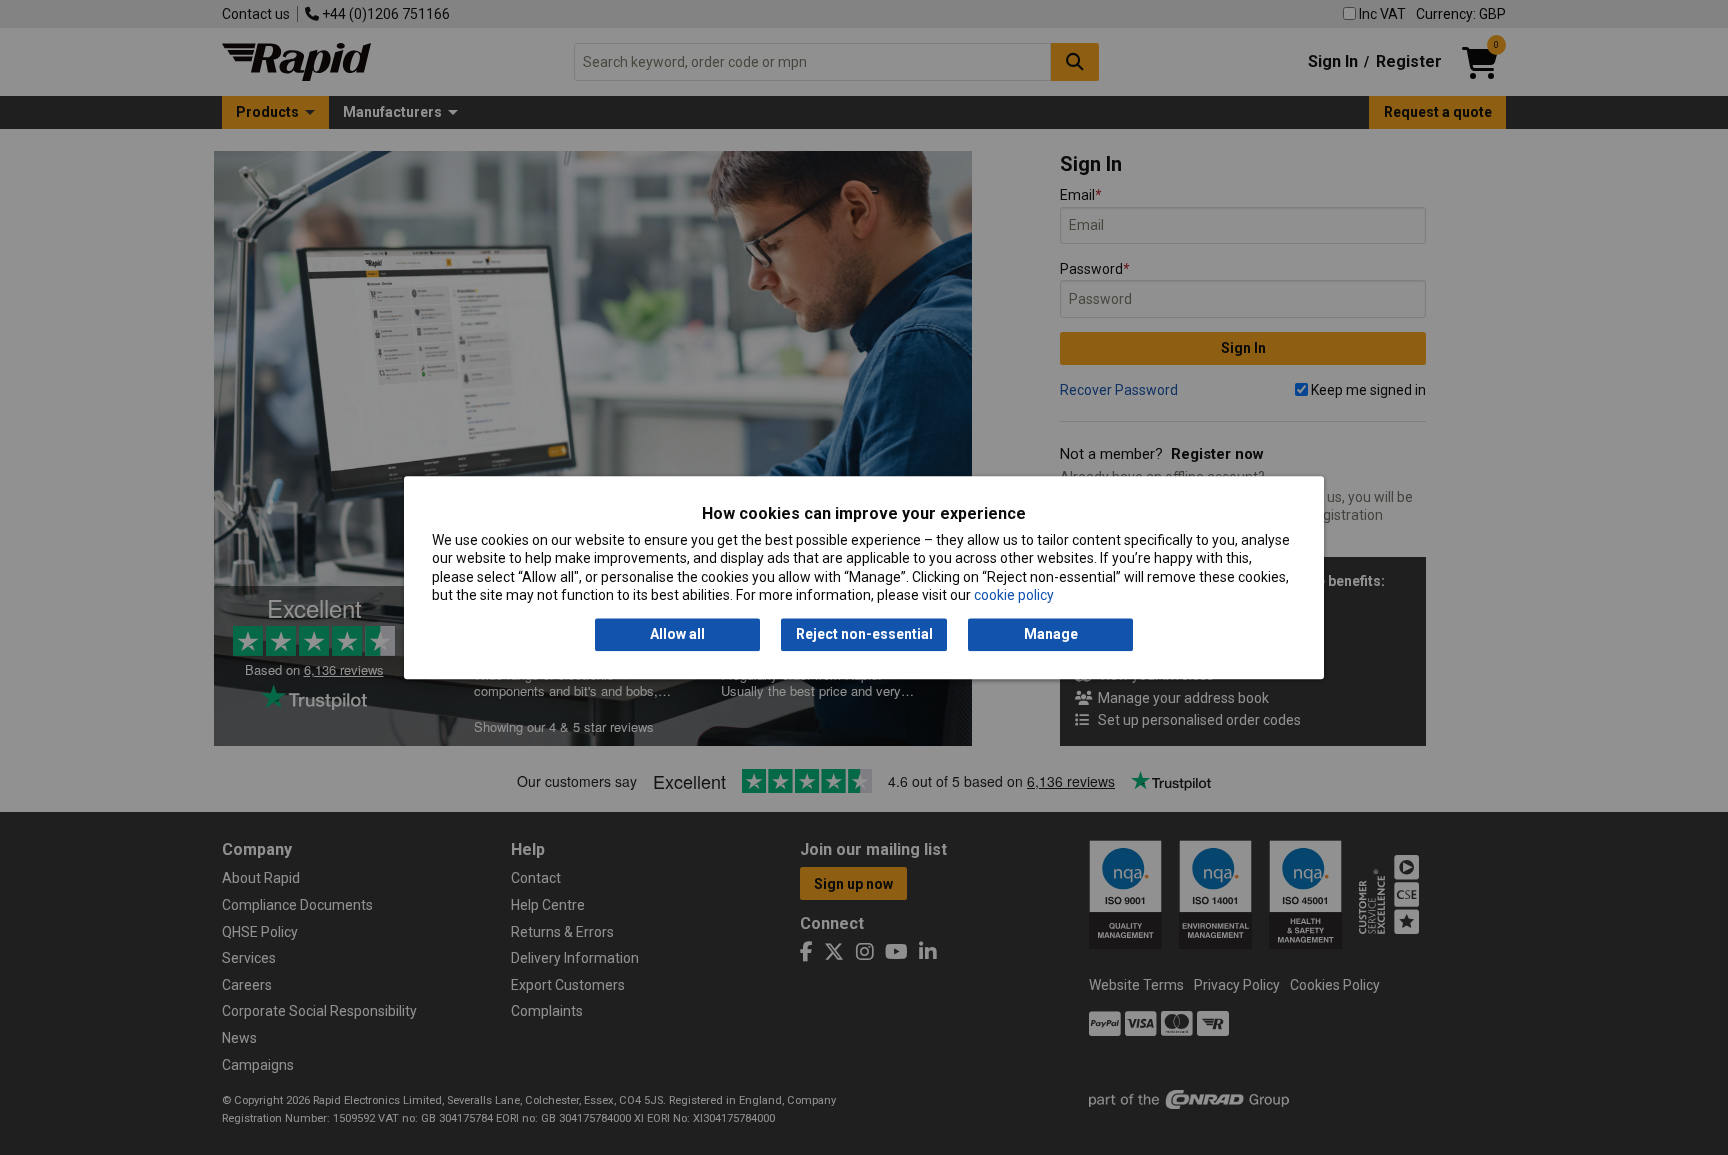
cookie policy (1014, 595)
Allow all (677, 635)
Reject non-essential (864, 635)
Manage (1051, 635)
